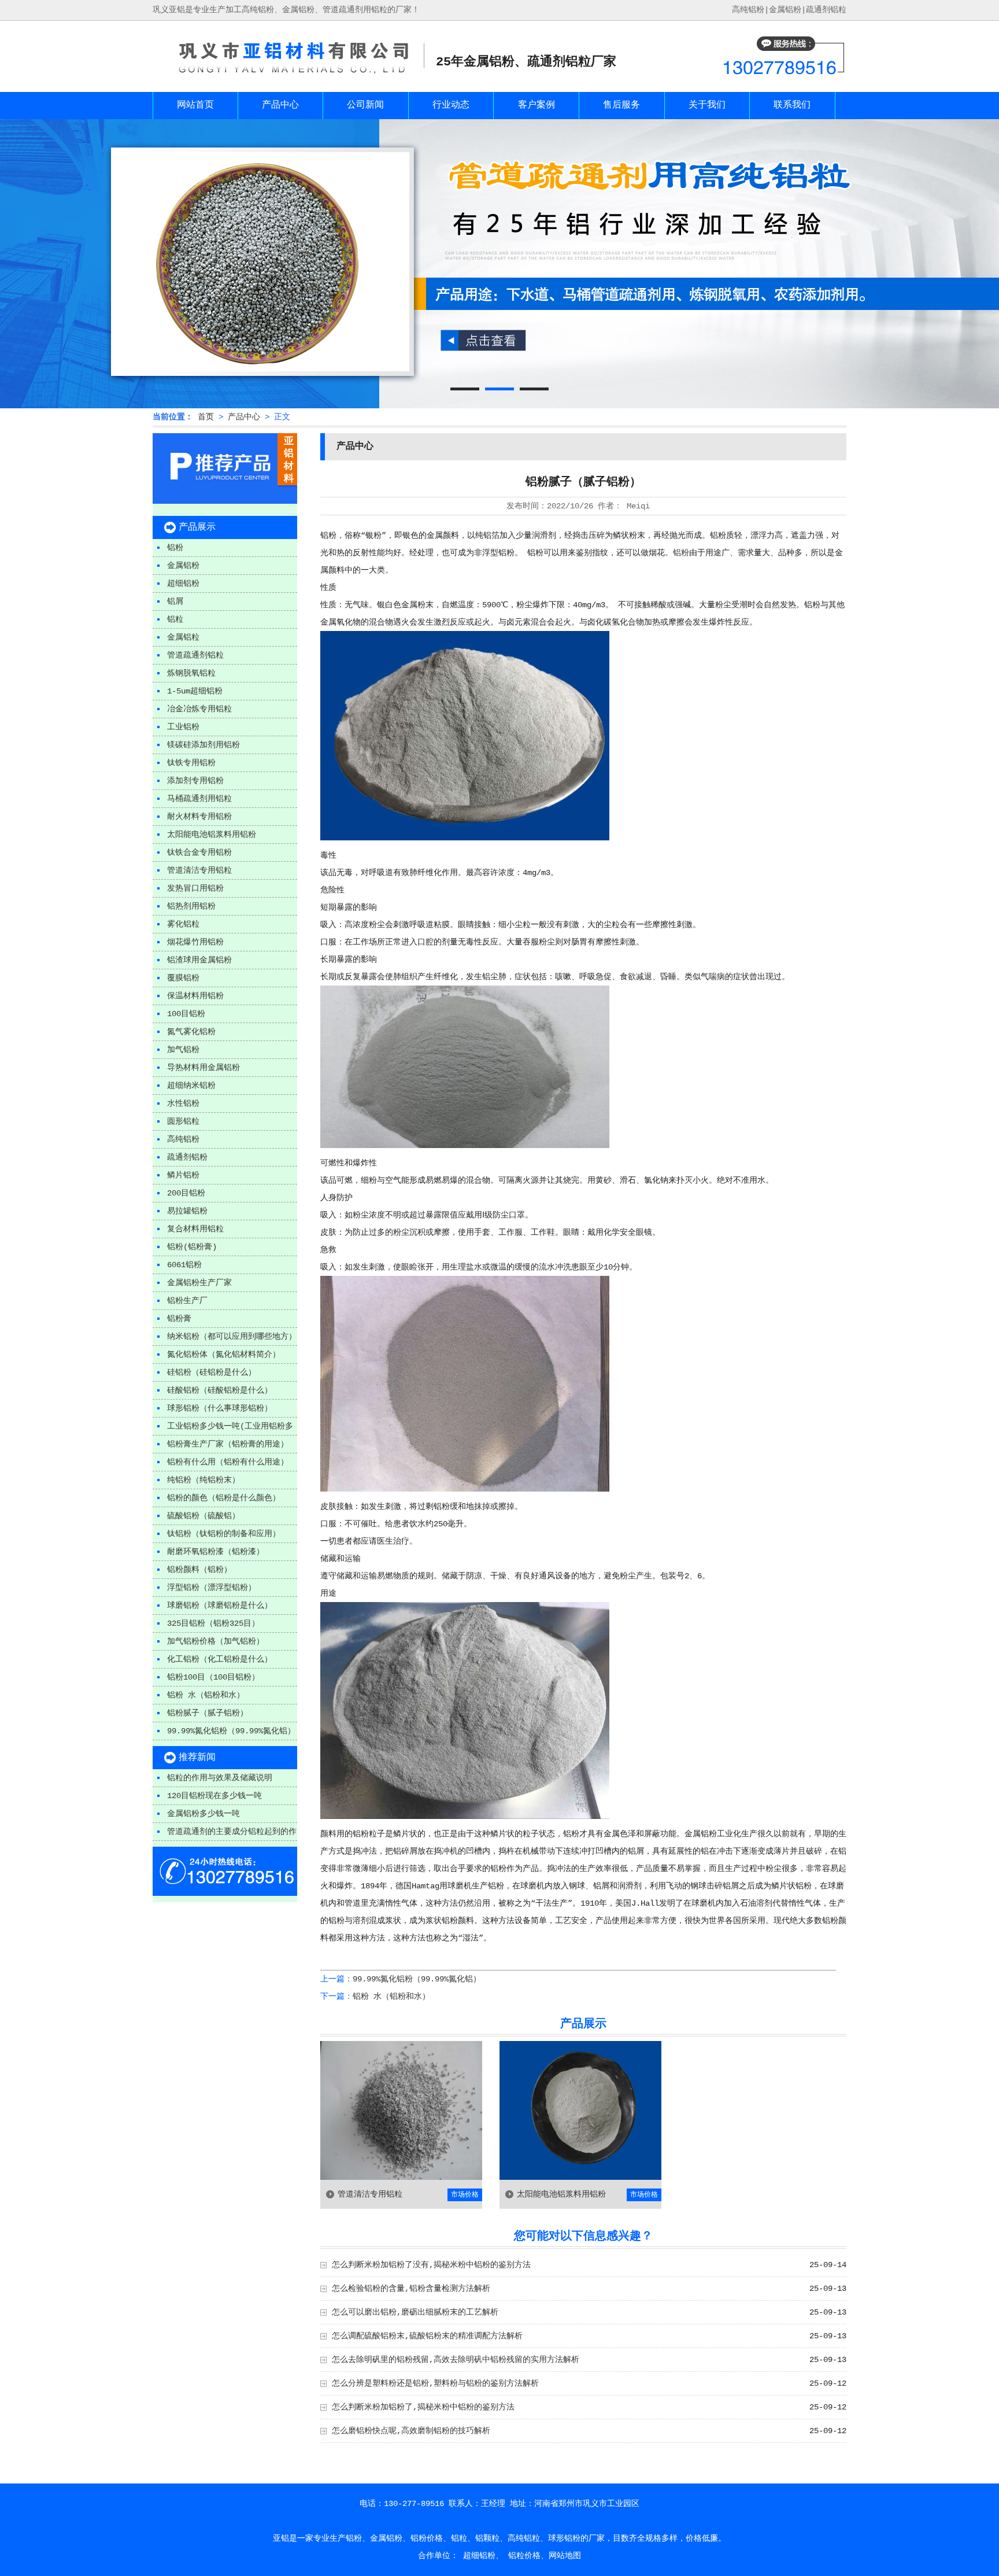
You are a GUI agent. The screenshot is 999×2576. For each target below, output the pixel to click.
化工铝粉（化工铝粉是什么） (220, 1659)
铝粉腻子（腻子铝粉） (208, 1713)
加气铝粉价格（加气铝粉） (216, 1641)
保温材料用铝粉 (195, 996)
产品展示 (197, 527)
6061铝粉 (184, 1265)
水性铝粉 (183, 1104)
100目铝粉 (186, 1014)
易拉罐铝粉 (187, 1211)
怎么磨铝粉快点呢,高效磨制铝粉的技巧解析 (411, 2431)
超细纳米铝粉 (191, 1086)
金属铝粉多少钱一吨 (203, 1814)
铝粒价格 (524, 2556)
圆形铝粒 (183, 1121)
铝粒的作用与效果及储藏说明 (220, 1778)
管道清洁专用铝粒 (199, 870)
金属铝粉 (785, 10)
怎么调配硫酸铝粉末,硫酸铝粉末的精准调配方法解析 (427, 2336)
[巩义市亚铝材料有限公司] (288, 76)
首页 (206, 417)
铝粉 (175, 548)
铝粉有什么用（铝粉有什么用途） (228, 1462)
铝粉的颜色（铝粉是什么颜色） (224, 1498)
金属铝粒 (183, 637)
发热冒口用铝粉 (195, 888)
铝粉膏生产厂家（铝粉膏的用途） (228, 1444)
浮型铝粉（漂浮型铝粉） (212, 1588)
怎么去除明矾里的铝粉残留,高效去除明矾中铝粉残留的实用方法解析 (456, 2360)
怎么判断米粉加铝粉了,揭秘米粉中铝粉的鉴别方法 (423, 2407)
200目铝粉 (186, 1193)
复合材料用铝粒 (195, 1229)
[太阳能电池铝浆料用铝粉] (580, 2178)
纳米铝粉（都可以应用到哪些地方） (232, 1337)
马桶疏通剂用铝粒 (199, 799)
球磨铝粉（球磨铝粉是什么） (220, 1606)
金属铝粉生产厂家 (199, 1283)
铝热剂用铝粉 (191, 906)
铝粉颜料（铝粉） (199, 1570)
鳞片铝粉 (183, 1175)
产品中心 (280, 105)
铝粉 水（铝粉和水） (206, 1695)
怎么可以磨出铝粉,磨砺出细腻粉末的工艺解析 (415, 2312)
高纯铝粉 (183, 1139)
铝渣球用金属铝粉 (199, 960)
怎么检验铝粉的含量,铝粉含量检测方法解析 (411, 2289)
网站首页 (195, 105)
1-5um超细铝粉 (195, 691)
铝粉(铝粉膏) (192, 1247)
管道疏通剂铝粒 (195, 655)
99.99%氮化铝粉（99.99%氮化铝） (231, 1731)
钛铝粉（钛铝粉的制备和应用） (224, 1534)
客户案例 (536, 105)
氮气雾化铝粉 (191, 1032)
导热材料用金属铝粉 (203, 1068)
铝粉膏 (179, 1319)
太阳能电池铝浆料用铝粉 (212, 835)
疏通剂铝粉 (187, 1157)
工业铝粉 (183, 727)
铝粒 (175, 619)
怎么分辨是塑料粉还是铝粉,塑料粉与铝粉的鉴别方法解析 (435, 2383)
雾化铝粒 (183, 924)
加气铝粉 (183, 1050)
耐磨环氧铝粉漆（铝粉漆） (216, 1552)
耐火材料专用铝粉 (199, 817)
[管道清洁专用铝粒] (401, 2178)
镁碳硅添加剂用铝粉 (203, 745)
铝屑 (175, 601)
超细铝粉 (183, 584)
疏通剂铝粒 (826, 10)
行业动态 (451, 105)
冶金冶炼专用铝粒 (199, 709)
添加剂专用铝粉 (195, 781)
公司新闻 (365, 105)
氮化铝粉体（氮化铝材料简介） (224, 1355)
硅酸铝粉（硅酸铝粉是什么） (220, 1390)
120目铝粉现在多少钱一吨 (214, 1796)
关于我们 (707, 105)
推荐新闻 (197, 1758)
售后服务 (621, 105)
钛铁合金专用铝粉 (199, 852)
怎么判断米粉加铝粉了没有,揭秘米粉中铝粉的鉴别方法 (431, 2265)
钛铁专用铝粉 (191, 763)
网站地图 (565, 2556)
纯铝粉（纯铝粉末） (203, 1480)
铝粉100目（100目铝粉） (213, 1677)
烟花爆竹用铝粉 (195, 942)
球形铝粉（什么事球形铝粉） (220, 1408)
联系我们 (792, 105)
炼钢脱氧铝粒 (191, 673)
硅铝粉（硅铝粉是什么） (212, 1372)
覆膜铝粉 (183, 978)
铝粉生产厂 (187, 1301)
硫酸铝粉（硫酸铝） (203, 1516)
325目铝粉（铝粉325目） (213, 1623)
